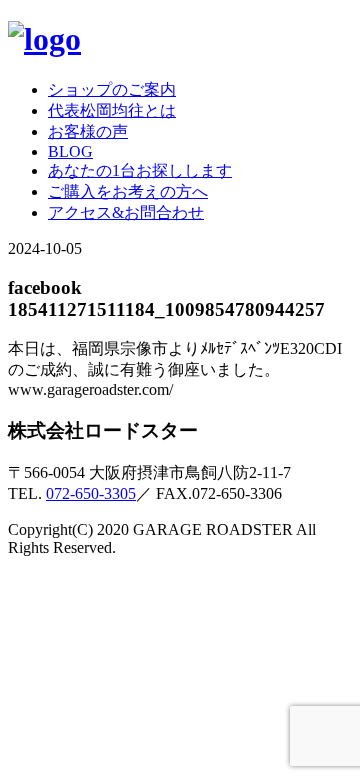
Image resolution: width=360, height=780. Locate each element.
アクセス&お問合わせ (126, 212)
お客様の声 (88, 131)
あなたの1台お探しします (140, 170)
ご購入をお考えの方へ (128, 191)
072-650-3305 (91, 493)
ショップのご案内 (112, 89)
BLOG (70, 151)
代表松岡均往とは (112, 110)
